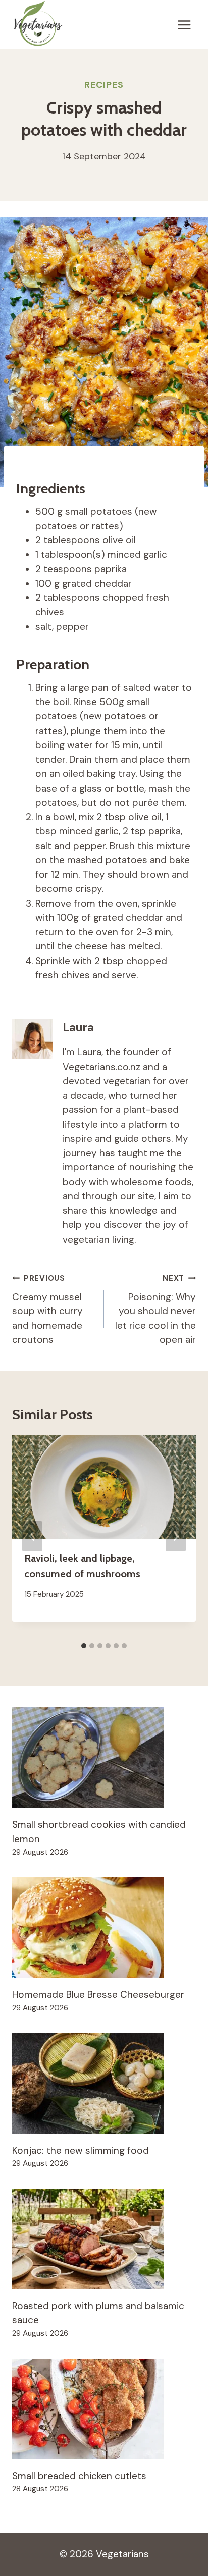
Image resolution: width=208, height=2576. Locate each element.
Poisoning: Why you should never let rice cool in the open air (155, 1310)
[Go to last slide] (32, 1536)
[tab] (84, 1646)
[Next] (176, 1536)
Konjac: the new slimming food (81, 2150)
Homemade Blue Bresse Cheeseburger (98, 1995)
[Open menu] (184, 25)
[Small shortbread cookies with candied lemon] (104, 1758)
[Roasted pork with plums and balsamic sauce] (104, 2239)
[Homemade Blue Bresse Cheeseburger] (104, 1928)
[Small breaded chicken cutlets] (104, 2409)
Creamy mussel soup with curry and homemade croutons (47, 1310)
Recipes (104, 85)
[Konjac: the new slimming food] (104, 2084)
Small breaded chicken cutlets (79, 2476)
